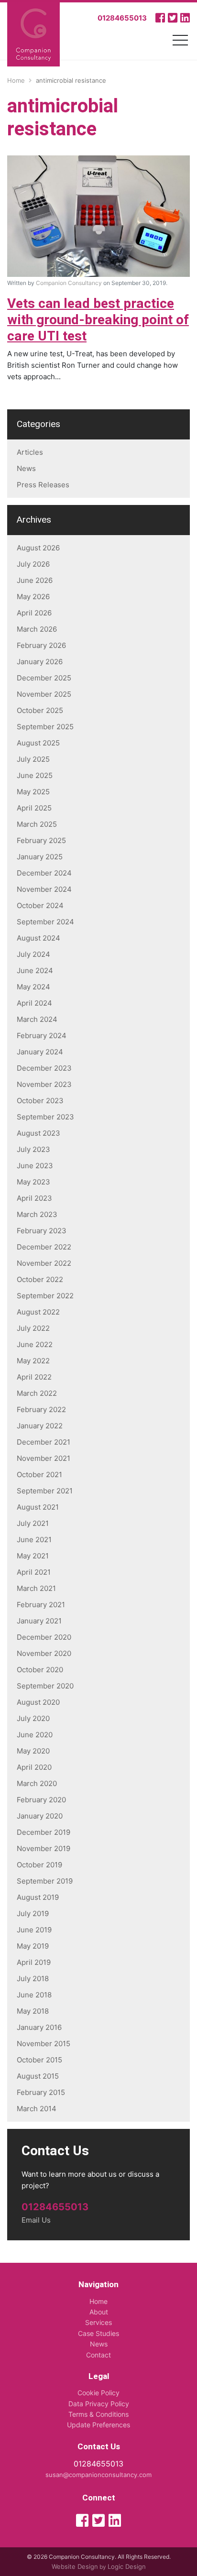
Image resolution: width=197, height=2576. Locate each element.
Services (98, 2322)
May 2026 (33, 597)
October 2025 (40, 710)
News (26, 468)
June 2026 (35, 580)
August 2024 (38, 938)
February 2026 (41, 645)
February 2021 (41, 1605)
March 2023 (37, 1214)
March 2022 (37, 1393)
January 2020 (40, 1816)
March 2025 (37, 824)
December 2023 (44, 1068)
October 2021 (39, 1474)
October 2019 (39, 1865)
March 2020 (37, 1783)
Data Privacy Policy (99, 2404)
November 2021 (44, 1458)
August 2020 (38, 1702)
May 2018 (33, 2011)
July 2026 (33, 564)
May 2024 (33, 987)
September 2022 (45, 1296)
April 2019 (34, 1962)
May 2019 (33, 1946)
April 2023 (34, 1198)
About (99, 2312)
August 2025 (38, 743)
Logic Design (127, 2566)
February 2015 (41, 2092)
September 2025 (45, 727)
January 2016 (39, 2027)
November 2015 (44, 2044)
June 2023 (35, 1166)
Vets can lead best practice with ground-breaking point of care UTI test (98, 320)
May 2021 (33, 1556)
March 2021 (36, 1588)
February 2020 (41, 1800)
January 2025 (40, 857)
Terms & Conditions (98, 2414)
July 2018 (33, 1979)
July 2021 (33, 1523)
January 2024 (40, 1052)
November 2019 (44, 1848)
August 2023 (38, 1133)
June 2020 (35, 1735)
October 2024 (40, 905)
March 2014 (37, 2109)
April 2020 (34, 1767)
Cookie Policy (98, 2393)
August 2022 (38, 1312)
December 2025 (44, 678)
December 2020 (44, 1637)
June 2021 (34, 1540)
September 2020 (45, 1686)
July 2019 (33, 1913)
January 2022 (40, 1426)
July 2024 (33, 954)
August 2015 (38, 2076)
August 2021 (38, 1507)
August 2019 (38, 1897)
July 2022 (33, 1328)
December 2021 (44, 1442)
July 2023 (33, 1149)
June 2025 (35, 775)
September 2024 (45, 922)
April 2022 (34, 1377)
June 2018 (34, 1995)
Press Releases (43, 485)
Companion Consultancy (69, 283)
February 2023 (42, 1231)
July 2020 (33, 1718)
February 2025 (41, 840)
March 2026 (37, 629)
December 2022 (44, 1247)
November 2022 (44, 1263)
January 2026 (40, 662)
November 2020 (44, 1653)
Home (98, 2301)
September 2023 (45, 1117)
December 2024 (44, 873)
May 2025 (33, 792)
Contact (98, 2355)
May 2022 (33, 1361)
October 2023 (40, 1101)
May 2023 (33, 1182)
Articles (30, 452)
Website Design (75, 2566)
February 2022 (41, 1409)
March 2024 (37, 1019)
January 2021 (39, 1621)
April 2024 (34, 1003)
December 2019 (44, 1832)
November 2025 (44, 694)
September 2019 (45, 1881)
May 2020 (33, 1751)
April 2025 (34, 808)
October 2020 (40, 1670)
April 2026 (34, 613)
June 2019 (34, 1930)
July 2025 (33, 759)
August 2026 (38, 548)
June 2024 (35, 970)
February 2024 (42, 1036)
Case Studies (98, 2333)
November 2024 (44, 889)
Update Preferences (98, 2425)
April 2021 (34, 1572)
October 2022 (40, 1279)
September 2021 (45, 1491)
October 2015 (39, 2060)
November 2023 (44, 1084)
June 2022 (35, 1344)
